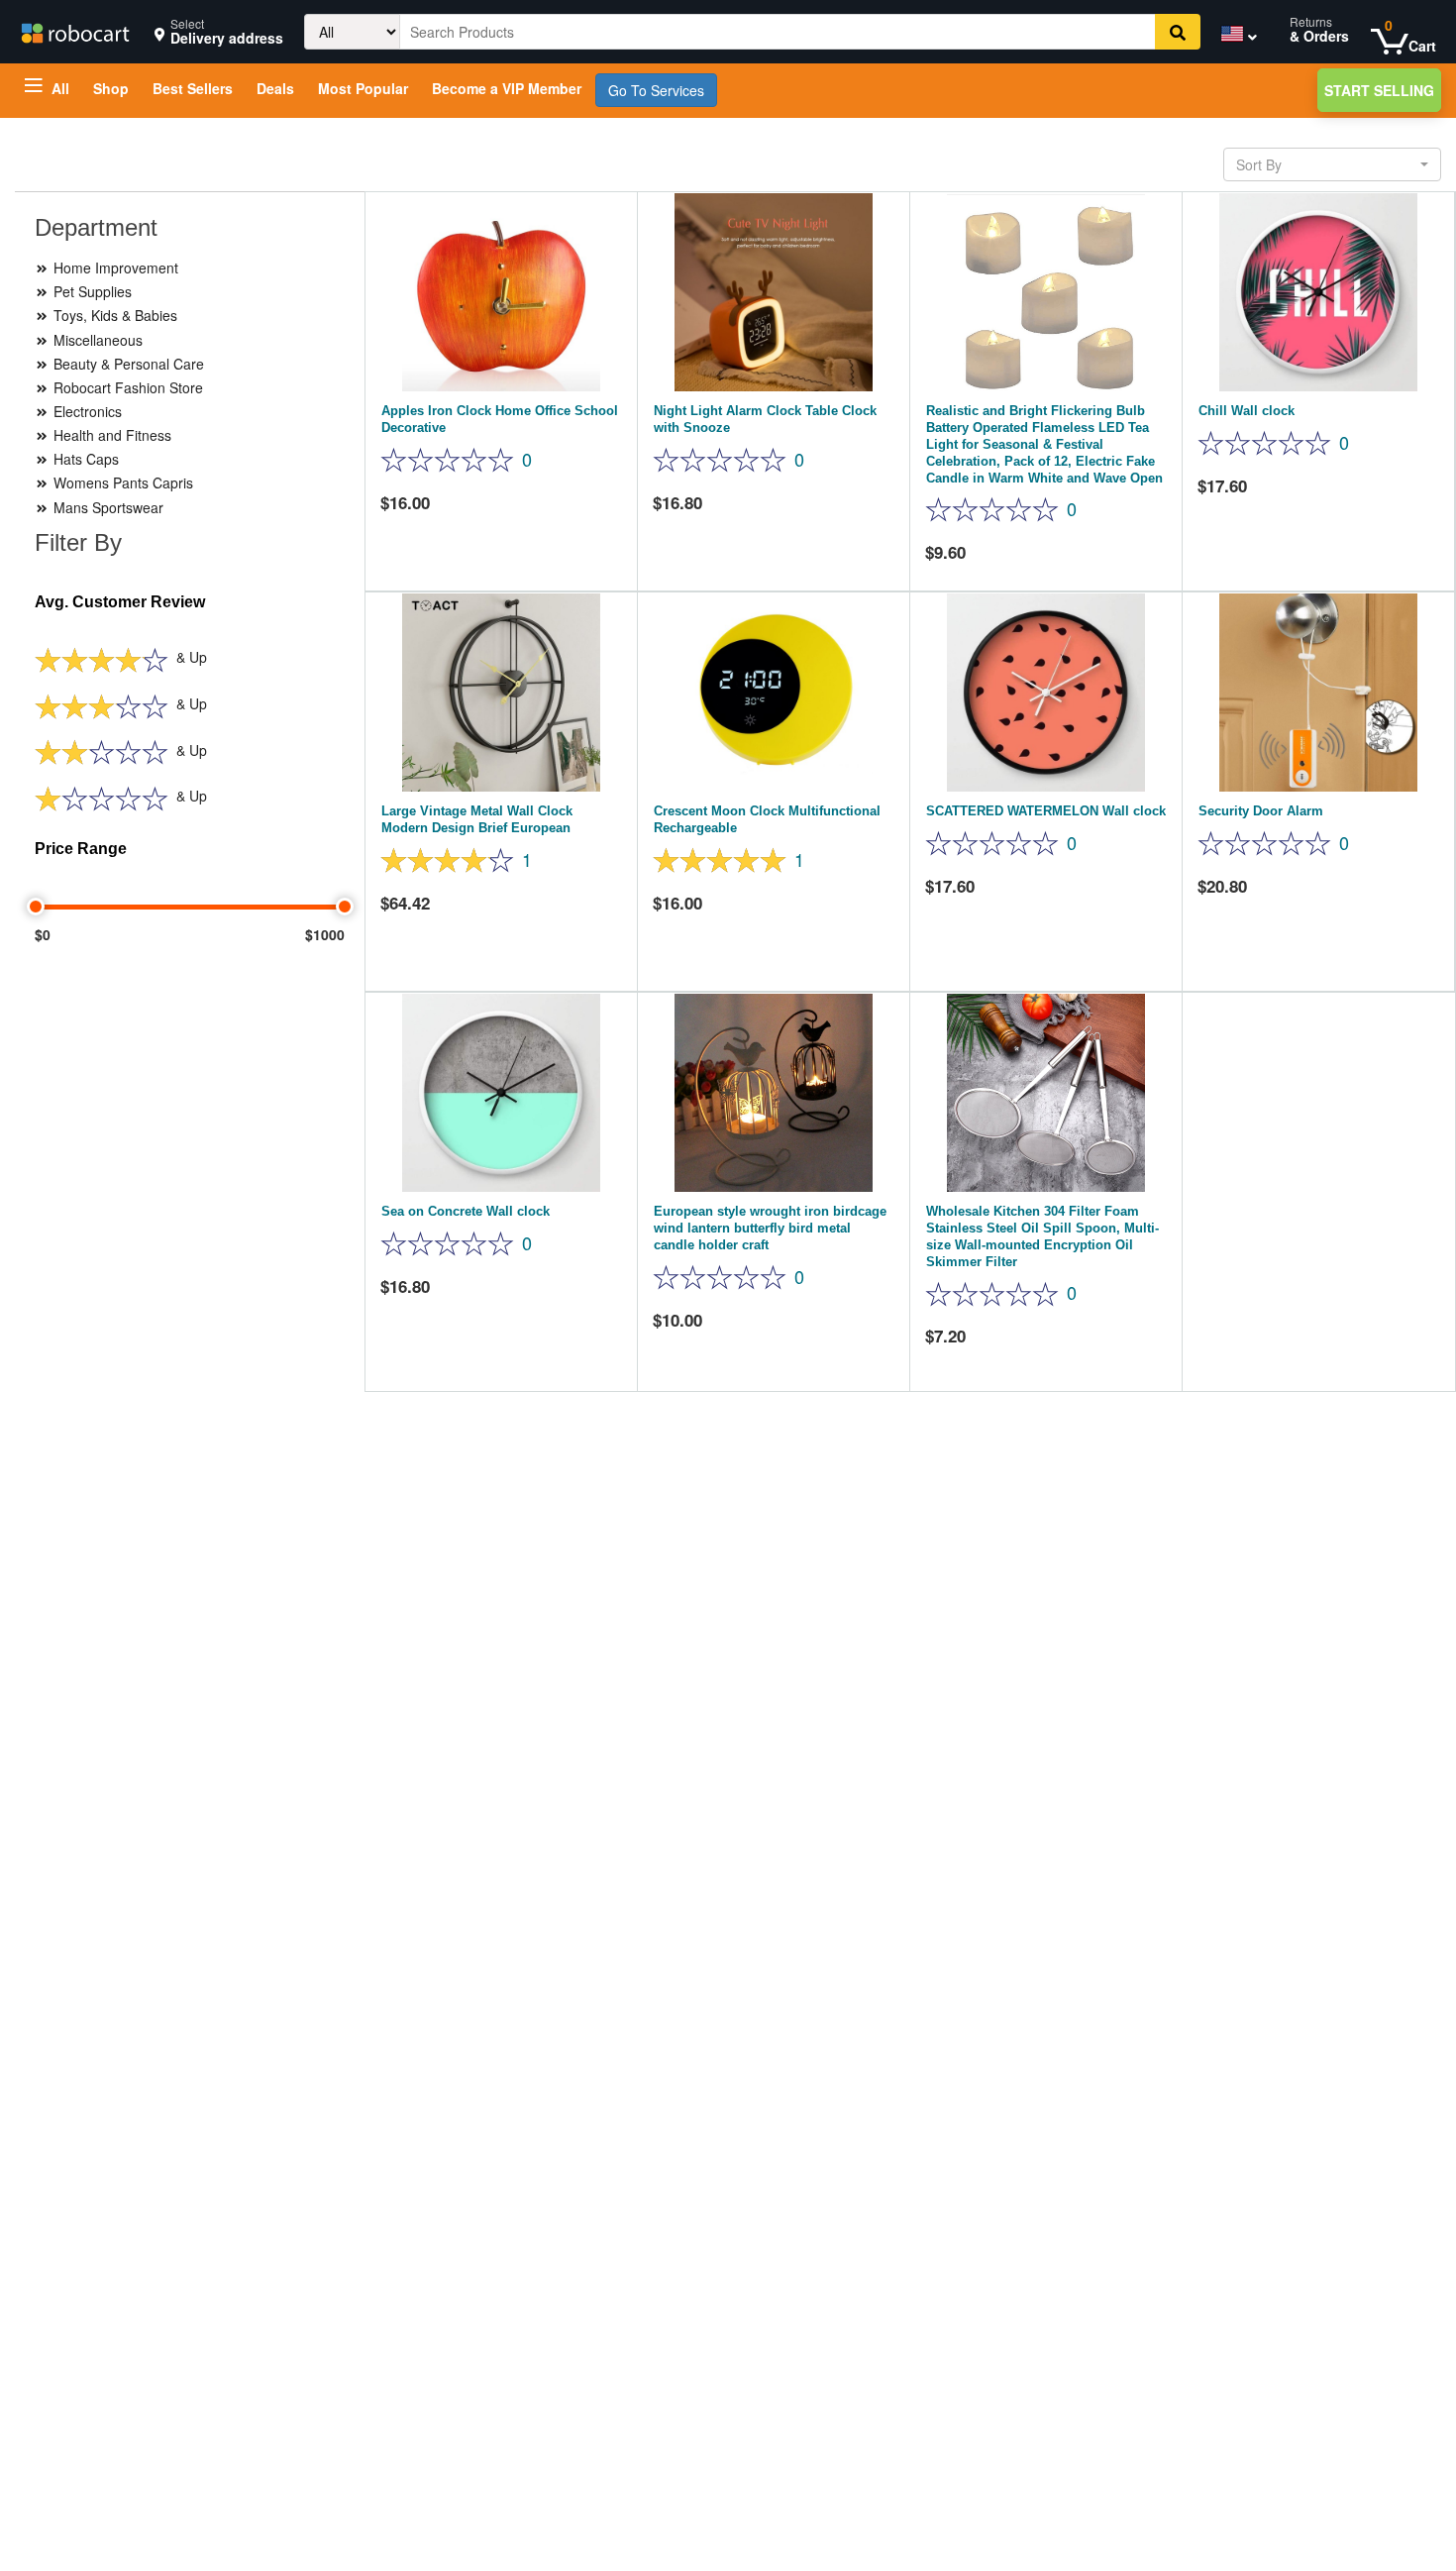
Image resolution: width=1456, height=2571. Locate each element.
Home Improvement (114, 268)
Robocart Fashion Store (126, 387)
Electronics (86, 411)
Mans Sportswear (106, 507)
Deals (275, 88)
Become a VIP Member (507, 88)
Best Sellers (193, 88)
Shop (111, 88)
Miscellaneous (96, 340)
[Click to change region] (1234, 37)
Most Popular (363, 88)
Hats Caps (84, 459)
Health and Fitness (110, 435)
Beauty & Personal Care (127, 364)
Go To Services (656, 90)
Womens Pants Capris (121, 482)
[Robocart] (75, 31)
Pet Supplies (91, 291)
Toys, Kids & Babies (113, 315)
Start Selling (1379, 90)
